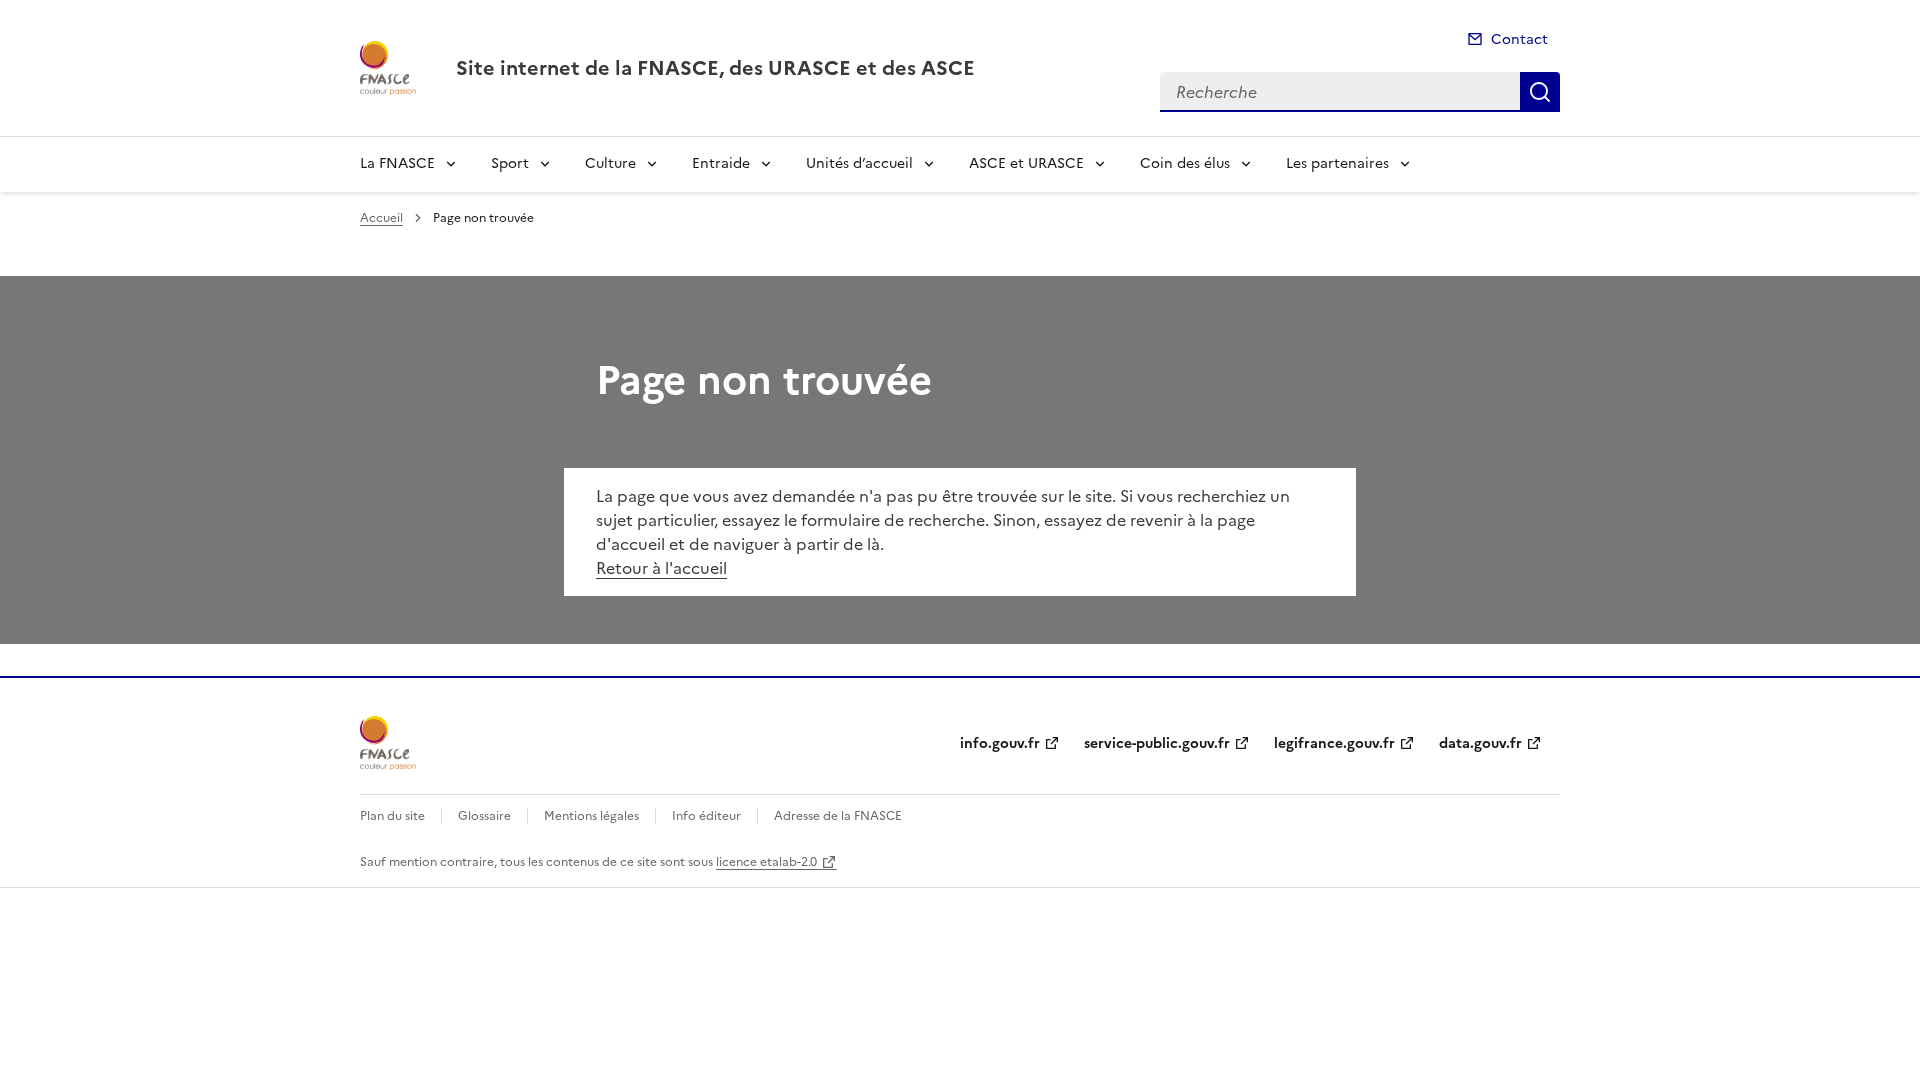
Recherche (1540, 92)
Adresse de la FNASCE (838, 816)
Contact (1519, 39)
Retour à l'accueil (661, 568)
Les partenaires (1337, 163)
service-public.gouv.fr (1157, 743)
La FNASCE (397, 163)
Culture (610, 163)
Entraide (721, 163)
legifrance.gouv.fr (1334, 743)
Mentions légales (591, 816)
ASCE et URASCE (1026, 163)
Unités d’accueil (859, 163)
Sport (510, 163)
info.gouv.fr (1000, 743)
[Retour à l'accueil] (388, 743)
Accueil (381, 218)
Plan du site (392, 816)
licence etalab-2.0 (766, 862)
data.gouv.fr (1480, 743)
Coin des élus (1185, 163)
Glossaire (484, 816)
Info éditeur (706, 816)
